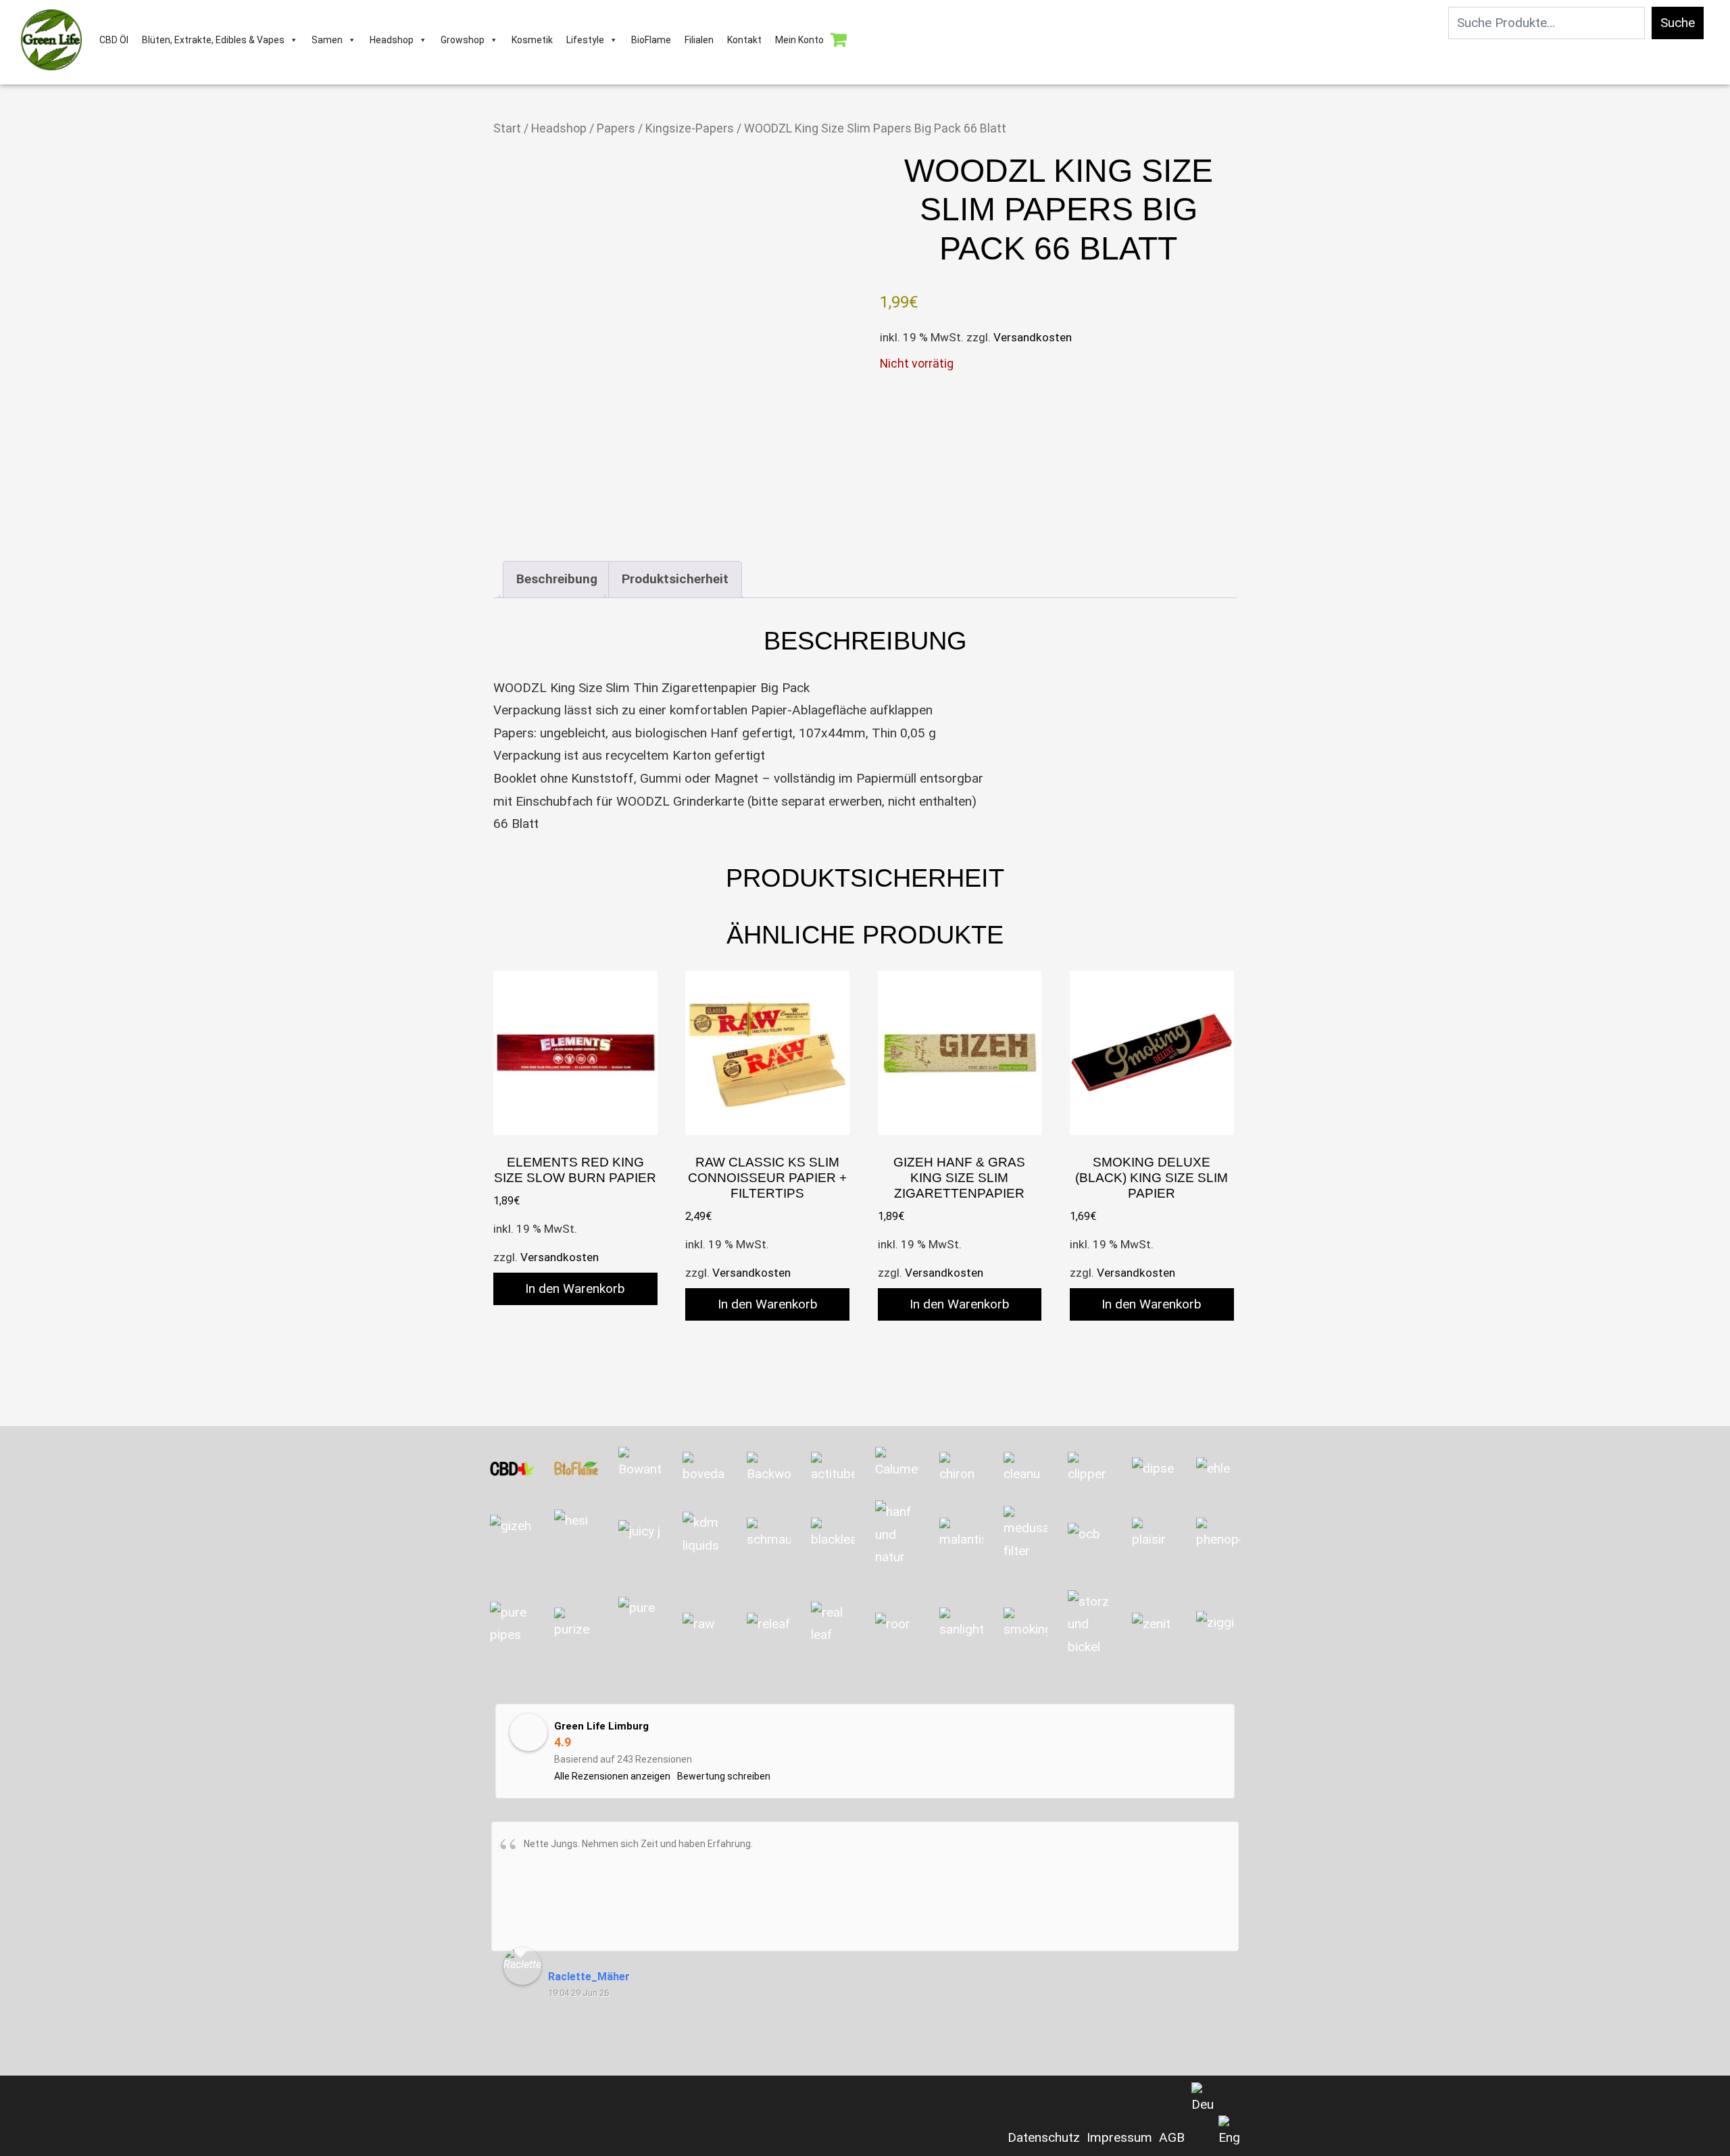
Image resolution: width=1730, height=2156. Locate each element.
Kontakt (744, 40)
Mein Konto (799, 40)
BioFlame (651, 40)
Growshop (463, 40)
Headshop (392, 40)
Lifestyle (585, 40)
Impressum (1119, 2137)
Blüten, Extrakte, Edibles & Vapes (213, 40)
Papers (616, 128)
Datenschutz (1044, 2137)
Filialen (699, 40)
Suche (1678, 23)
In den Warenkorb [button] (575, 1289)
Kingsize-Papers (690, 128)
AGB (1172, 2137)
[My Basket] (838, 40)
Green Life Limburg (601, 1726)
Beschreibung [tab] (557, 579)
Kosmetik (532, 40)
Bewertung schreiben (724, 1776)
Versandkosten (1033, 337)
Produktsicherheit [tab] (675, 579)
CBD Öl (114, 40)
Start (507, 128)
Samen (327, 40)
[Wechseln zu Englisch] (1229, 2132)
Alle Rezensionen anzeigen (612, 1776)
